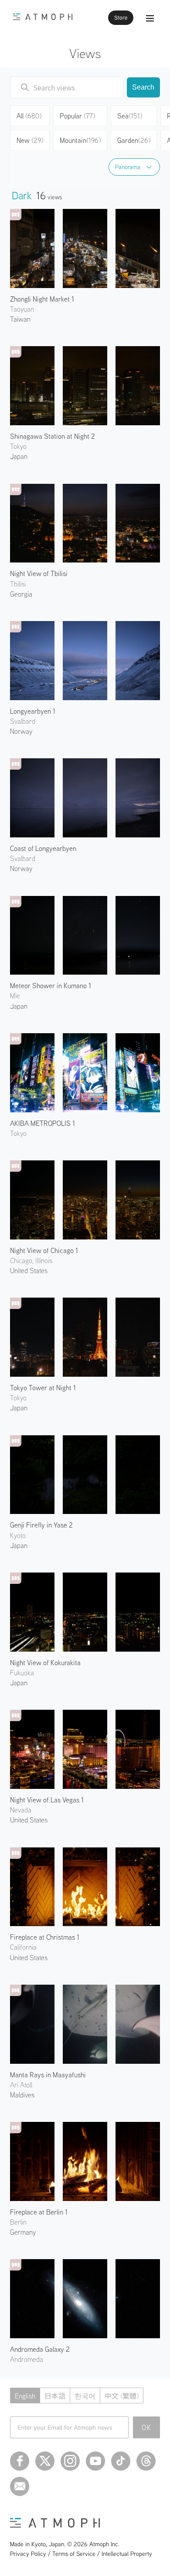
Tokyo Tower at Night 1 (43, 1388)
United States (29, 1271)
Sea (130, 116)
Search (143, 87)
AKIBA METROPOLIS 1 (42, 1123)
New (30, 140)
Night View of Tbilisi (39, 573)
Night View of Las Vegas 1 (47, 1800)
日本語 (55, 2396)
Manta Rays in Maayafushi (48, 2075)
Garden (134, 140)
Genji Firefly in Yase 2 (41, 1525)
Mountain (80, 140)
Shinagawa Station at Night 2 (53, 436)
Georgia (21, 594)
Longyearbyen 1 (33, 711)
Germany (23, 2232)
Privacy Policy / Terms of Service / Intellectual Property (81, 2554)
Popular (77, 116)
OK (147, 2427)
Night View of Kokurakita (45, 1663)
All (29, 116)
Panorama (128, 167)
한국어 (85, 2396)
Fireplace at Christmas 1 (45, 1937)
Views (85, 53)
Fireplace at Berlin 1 (39, 2212)
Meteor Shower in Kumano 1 (51, 986)
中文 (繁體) (122, 2396)
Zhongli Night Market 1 (42, 299)
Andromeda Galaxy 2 (40, 2349)
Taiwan (20, 319)
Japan (19, 456)
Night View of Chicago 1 (44, 1250)
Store (121, 18)
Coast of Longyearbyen (43, 848)
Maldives (22, 2095)
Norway (21, 731)
